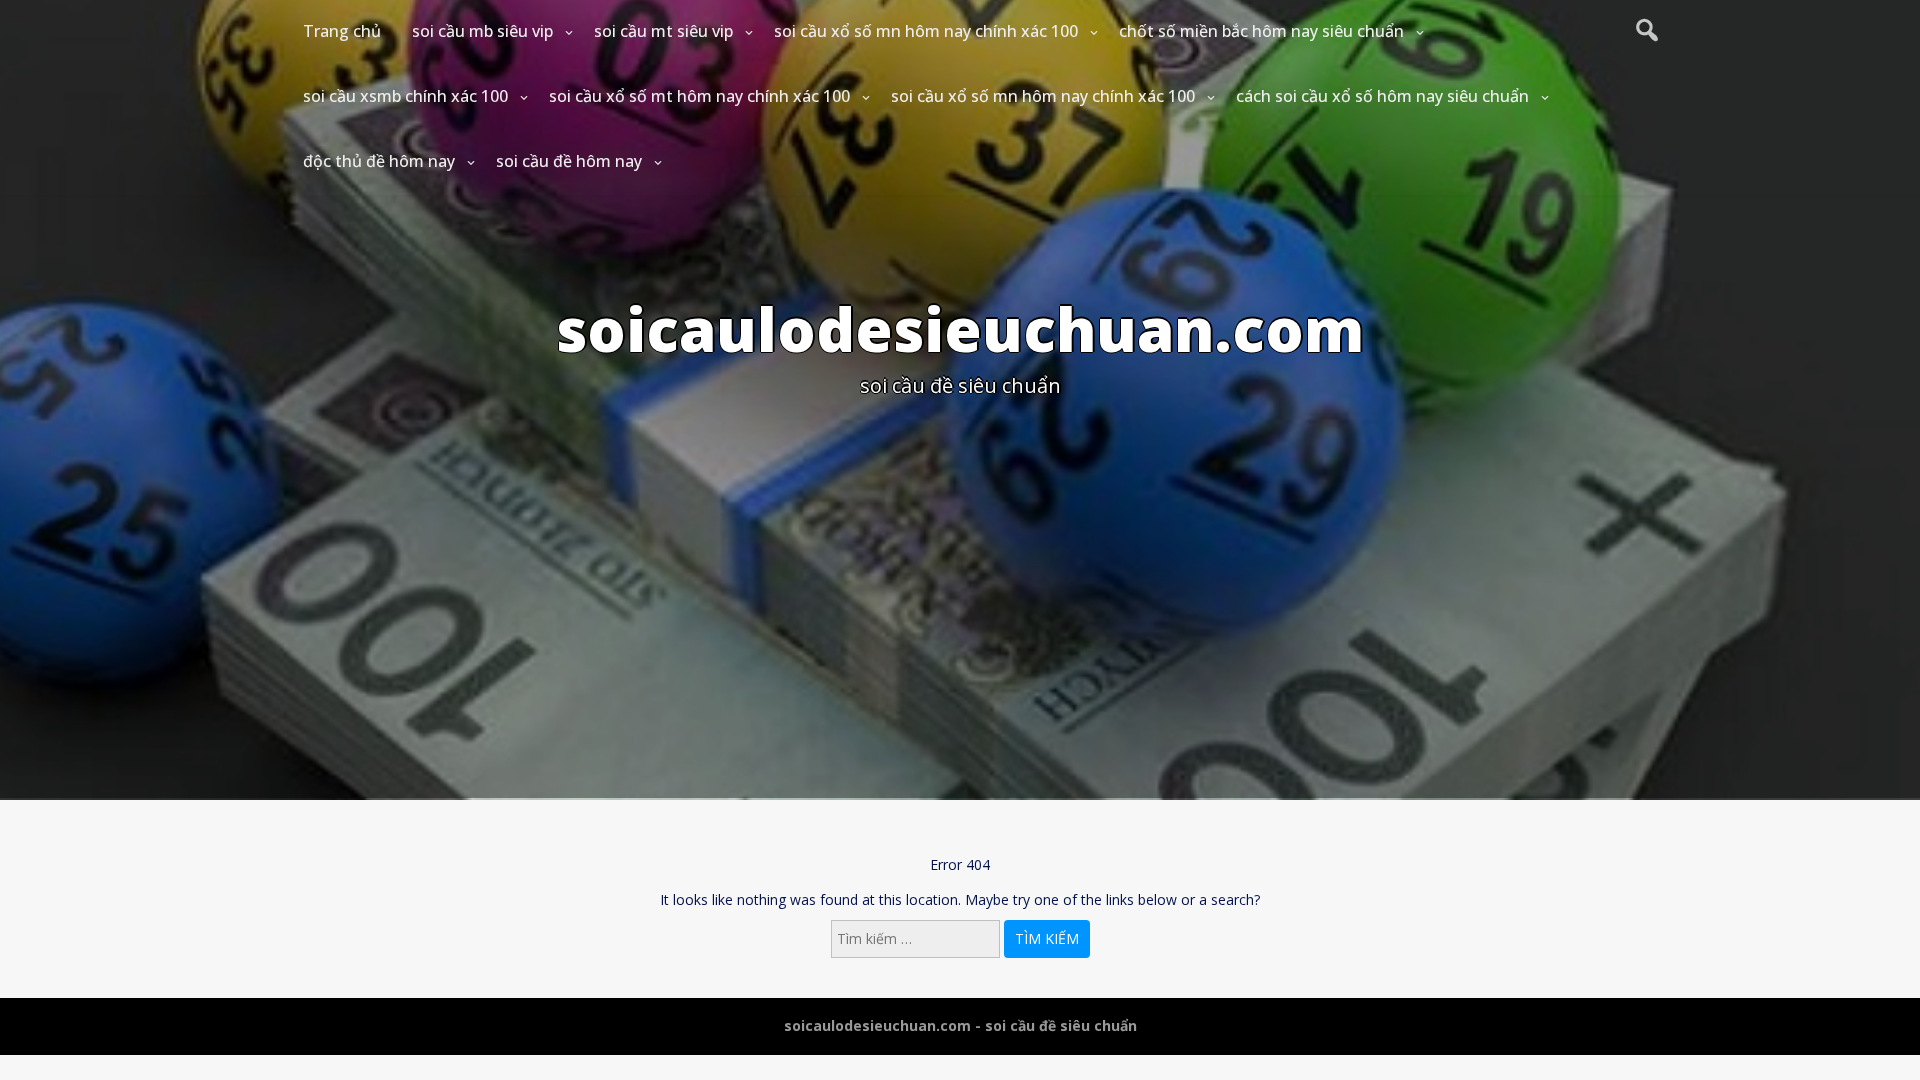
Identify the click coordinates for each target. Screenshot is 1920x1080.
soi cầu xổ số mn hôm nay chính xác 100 (926, 31)
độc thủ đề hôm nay (379, 161)
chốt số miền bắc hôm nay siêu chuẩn (1261, 31)
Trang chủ (342, 31)
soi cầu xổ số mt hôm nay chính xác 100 (699, 96)
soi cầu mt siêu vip (663, 31)
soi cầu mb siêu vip (482, 31)
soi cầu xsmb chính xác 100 (405, 96)
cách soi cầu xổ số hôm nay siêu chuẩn (1382, 96)
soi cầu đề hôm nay (569, 161)
